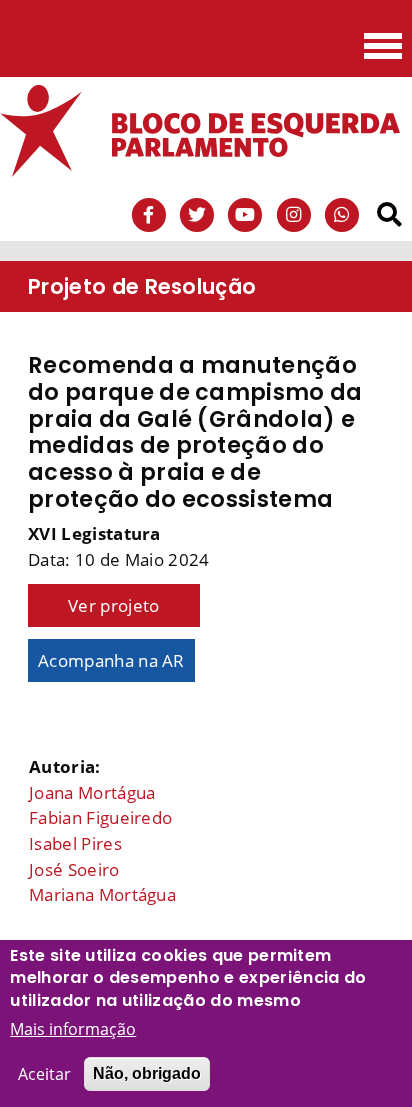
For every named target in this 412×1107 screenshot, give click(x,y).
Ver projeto (114, 605)
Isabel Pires (75, 843)
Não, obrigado (147, 1073)
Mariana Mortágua (102, 894)
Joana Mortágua (92, 792)
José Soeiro (74, 869)
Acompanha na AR (111, 660)
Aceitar (44, 1074)
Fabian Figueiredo (100, 817)
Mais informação (73, 1029)
